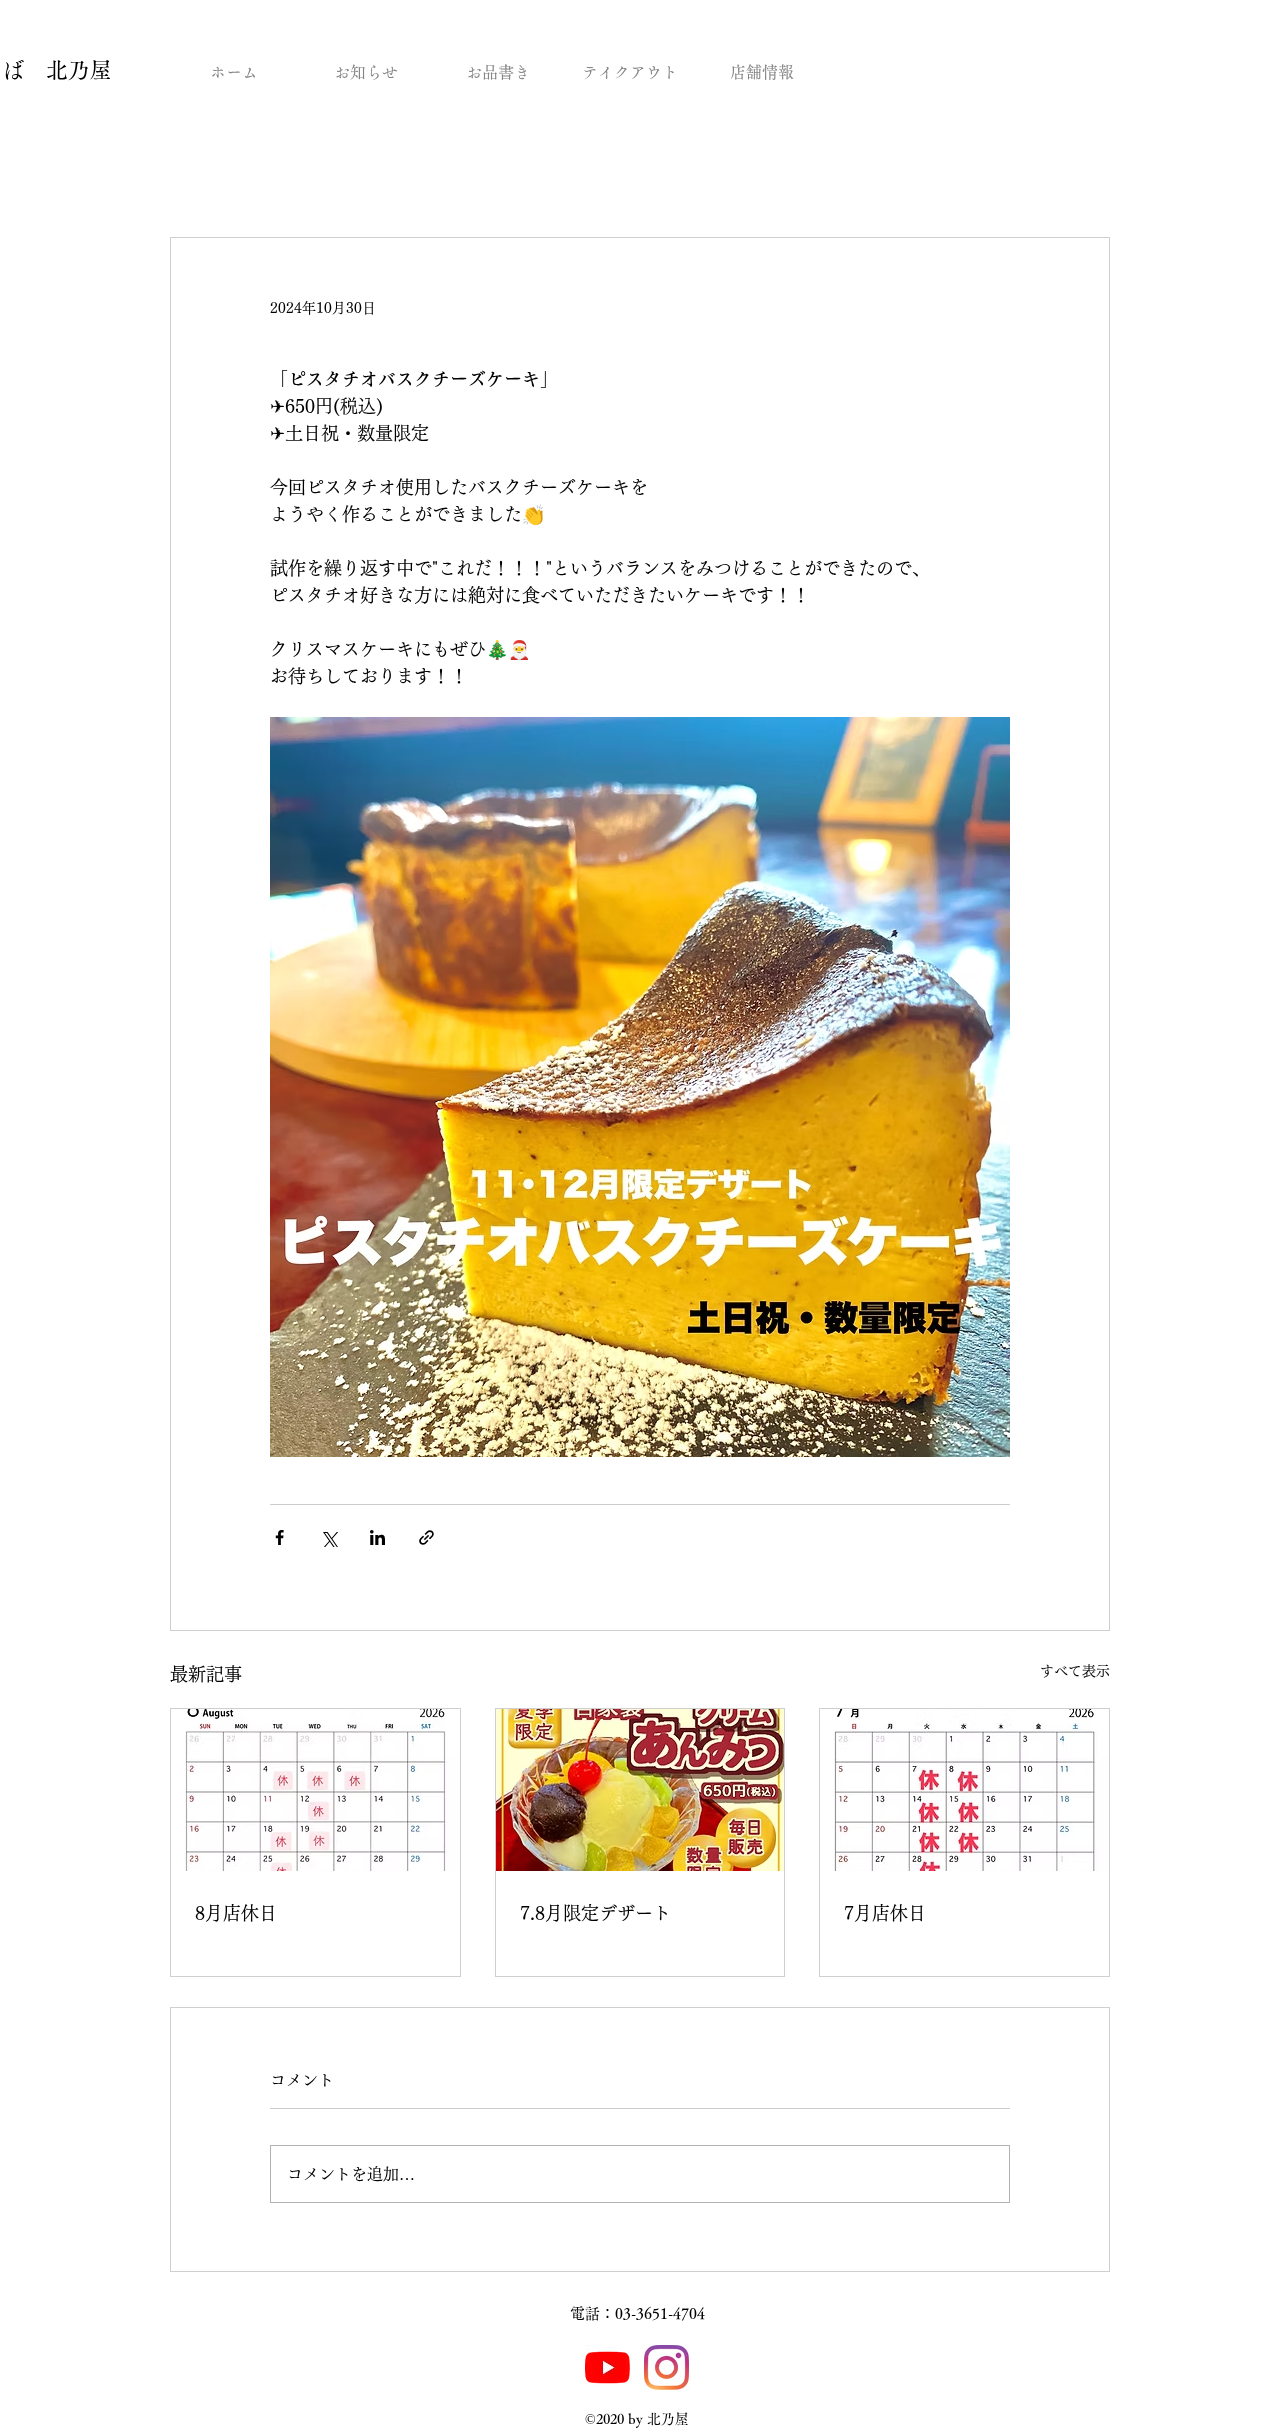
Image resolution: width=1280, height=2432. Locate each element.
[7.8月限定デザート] (640, 1790)
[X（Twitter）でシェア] (328, 1537)
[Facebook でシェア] (279, 1537)
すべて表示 (1075, 1671)
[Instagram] (666, 2367)
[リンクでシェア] (426, 1537)
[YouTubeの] (607, 2367)
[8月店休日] (315, 1790)
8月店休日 (236, 1913)
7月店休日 (885, 1913)
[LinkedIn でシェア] (377, 1537)
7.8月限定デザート (595, 1913)
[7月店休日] (964, 1790)
